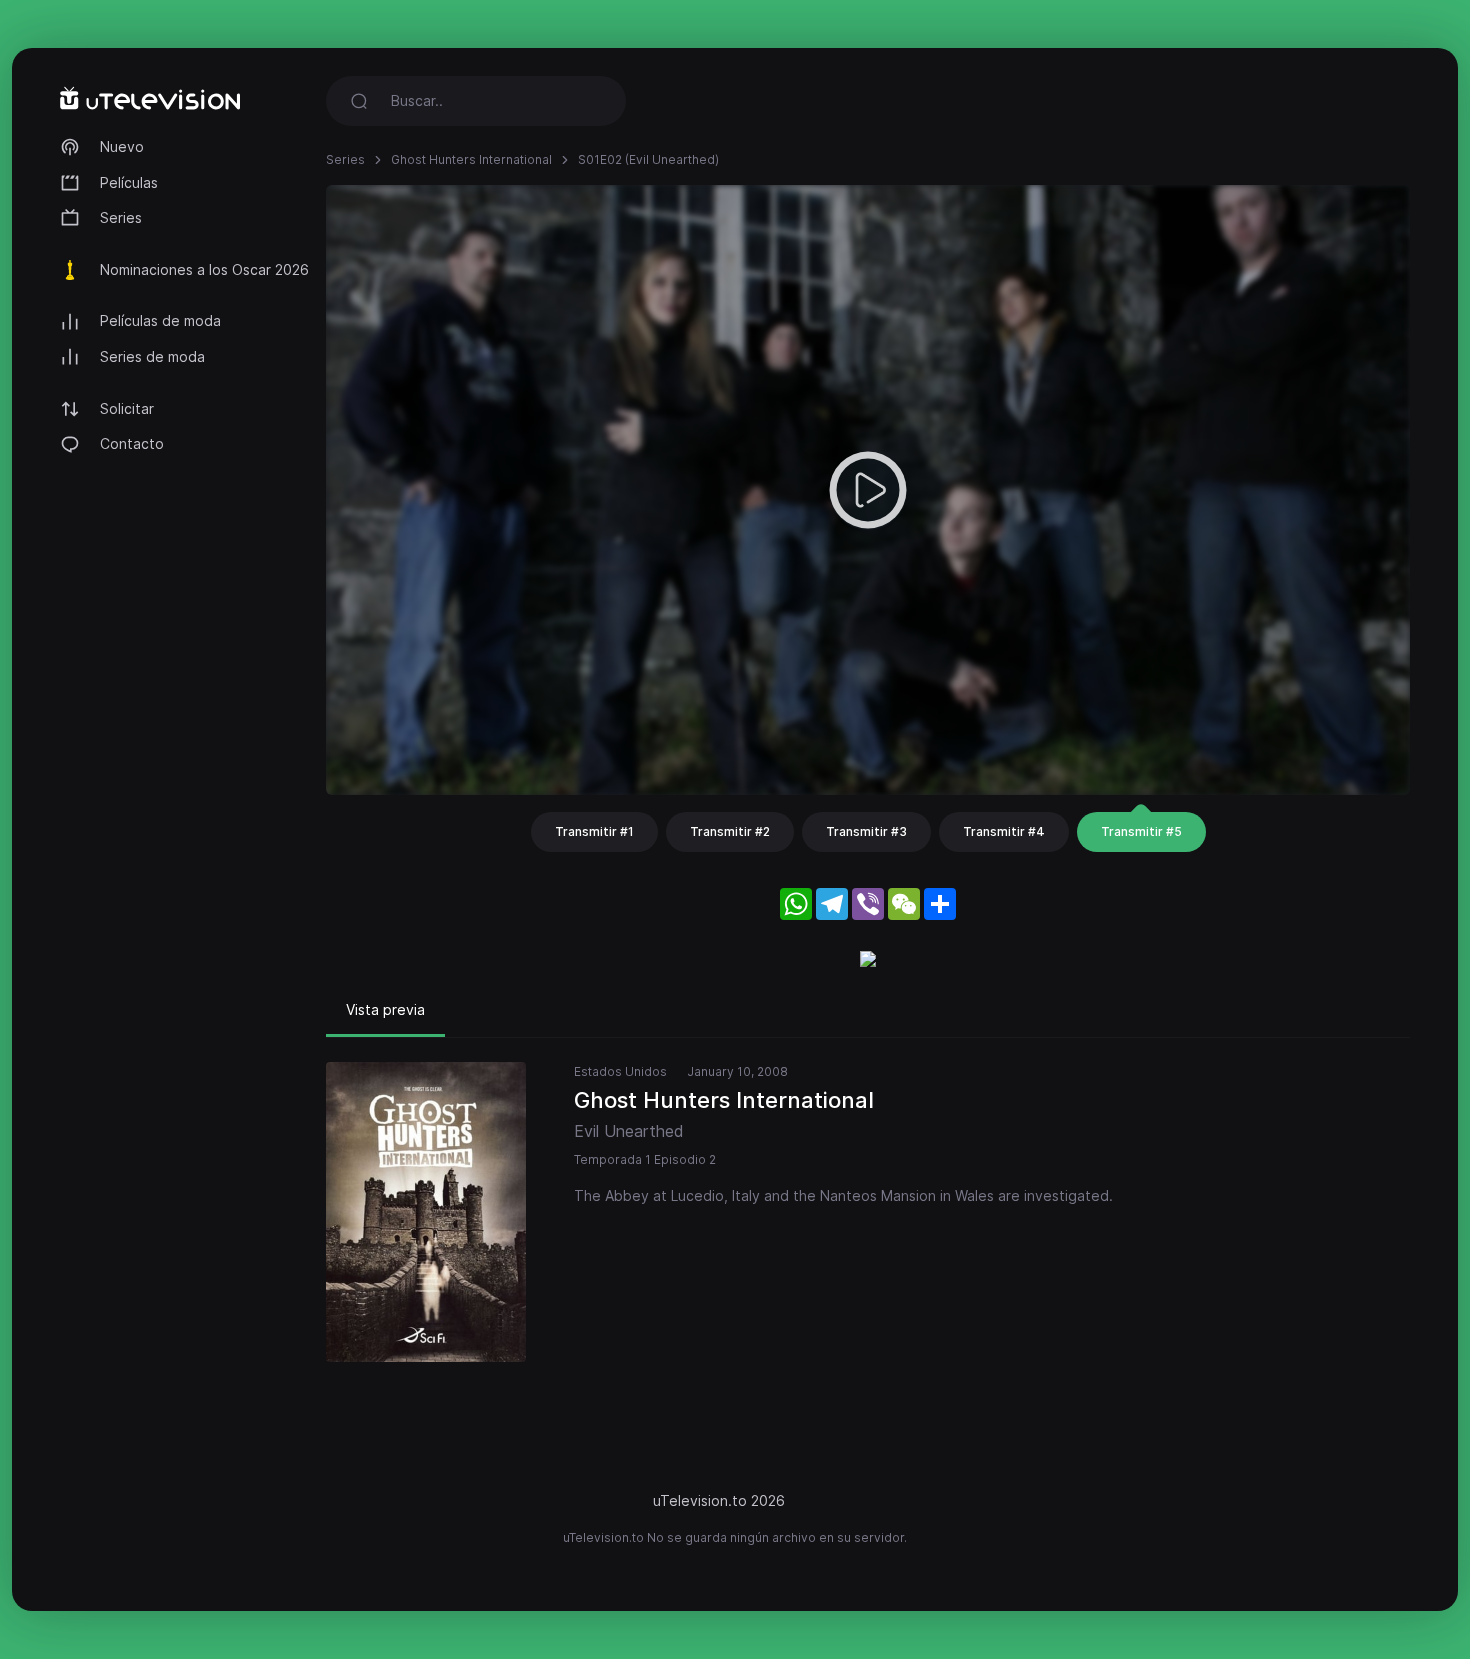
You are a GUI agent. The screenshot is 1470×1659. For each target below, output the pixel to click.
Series (121, 217)
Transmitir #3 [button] (866, 831)
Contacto (132, 443)
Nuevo (122, 146)
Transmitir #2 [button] (730, 831)
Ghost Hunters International (471, 159)
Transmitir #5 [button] (1141, 831)
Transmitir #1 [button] (594, 831)
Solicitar (127, 408)
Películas (129, 182)
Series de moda (152, 356)
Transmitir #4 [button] (1004, 831)
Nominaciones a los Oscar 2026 (204, 269)
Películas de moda (160, 320)
